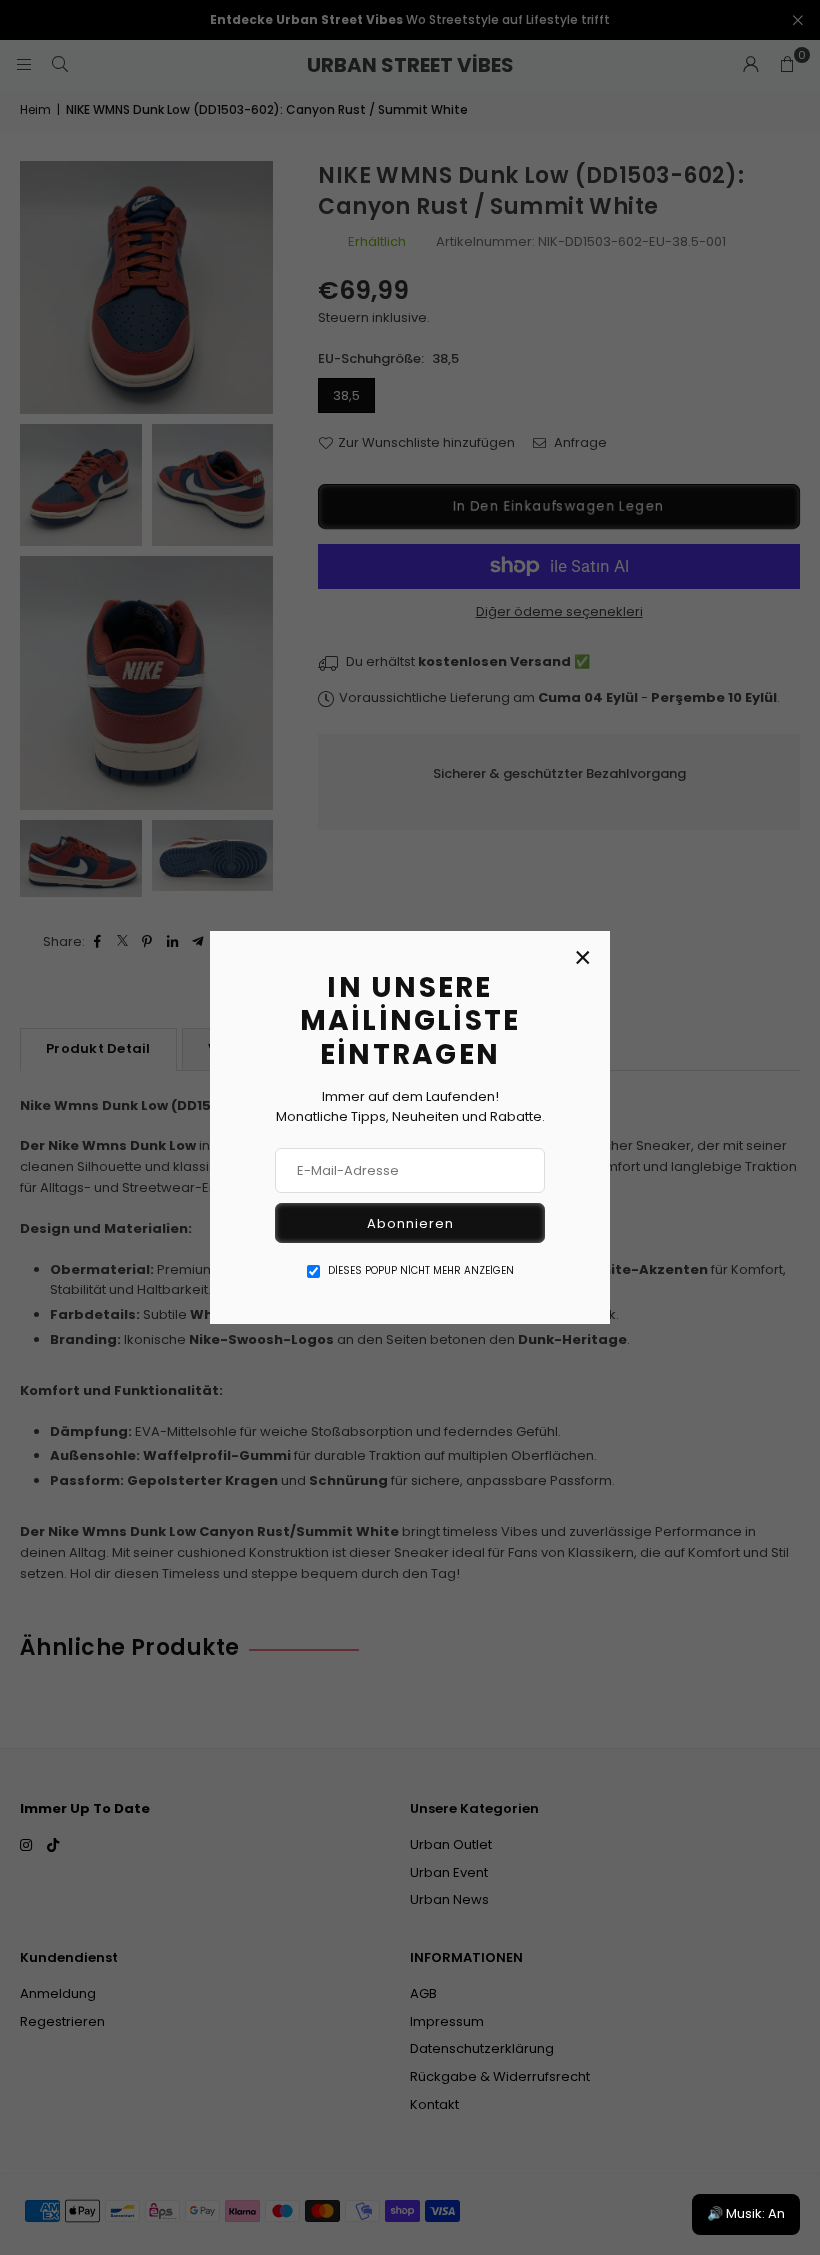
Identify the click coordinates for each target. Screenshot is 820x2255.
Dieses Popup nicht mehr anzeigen (421, 1270)
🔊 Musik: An (746, 2213)
